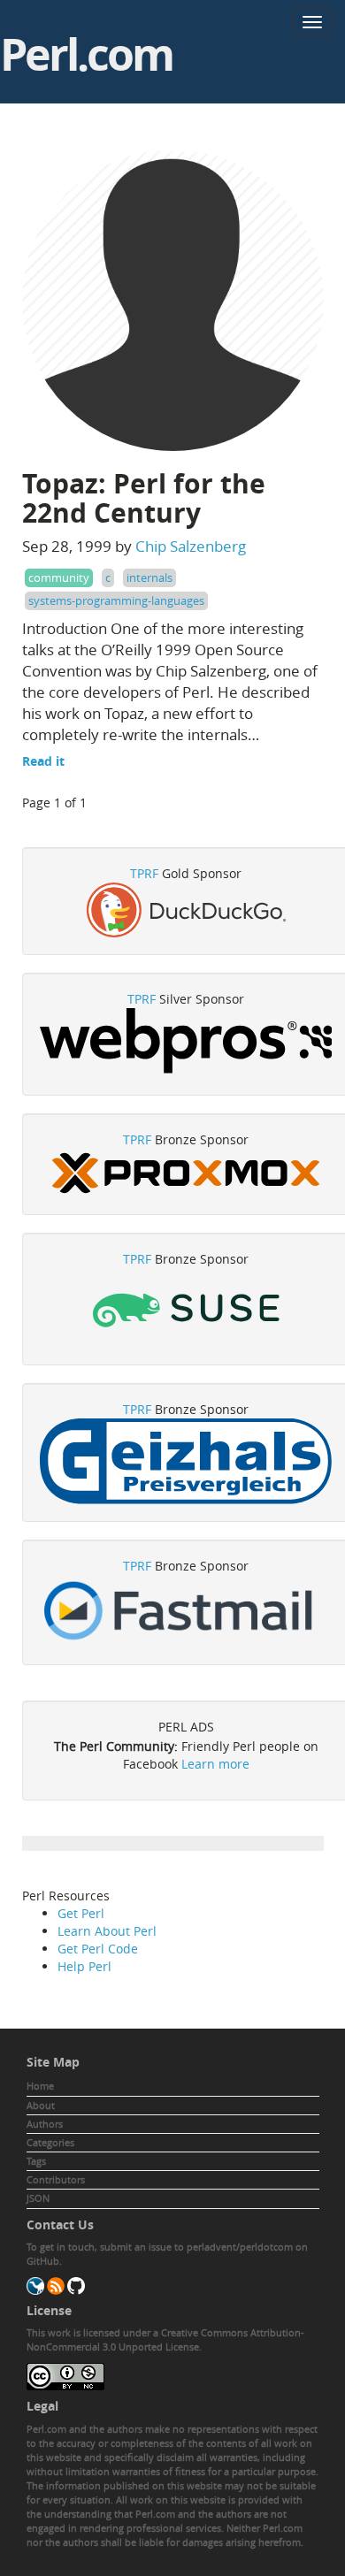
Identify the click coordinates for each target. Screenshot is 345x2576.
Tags (36, 2161)
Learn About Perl (107, 1931)
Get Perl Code (98, 1949)
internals (149, 577)
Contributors (56, 2179)
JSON (38, 2198)
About (41, 2105)
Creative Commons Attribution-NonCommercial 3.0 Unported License (165, 2339)
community (59, 577)
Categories (50, 2142)
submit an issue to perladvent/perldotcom (196, 2247)
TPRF (144, 873)
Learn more (215, 1764)
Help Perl (84, 1966)
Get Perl (81, 1913)
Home (40, 2086)
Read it (43, 761)
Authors (45, 2124)
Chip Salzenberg (191, 546)
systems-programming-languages (116, 600)
